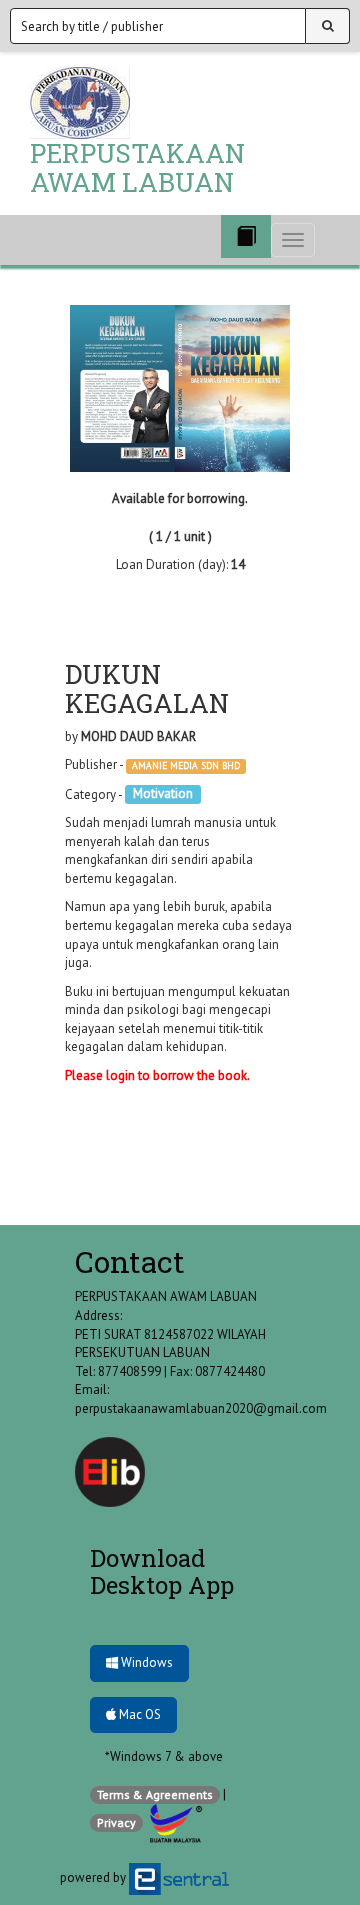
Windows (145, 1662)
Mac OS (138, 1714)
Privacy (116, 1822)
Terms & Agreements (155, 1794)
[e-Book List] (246, 236)
